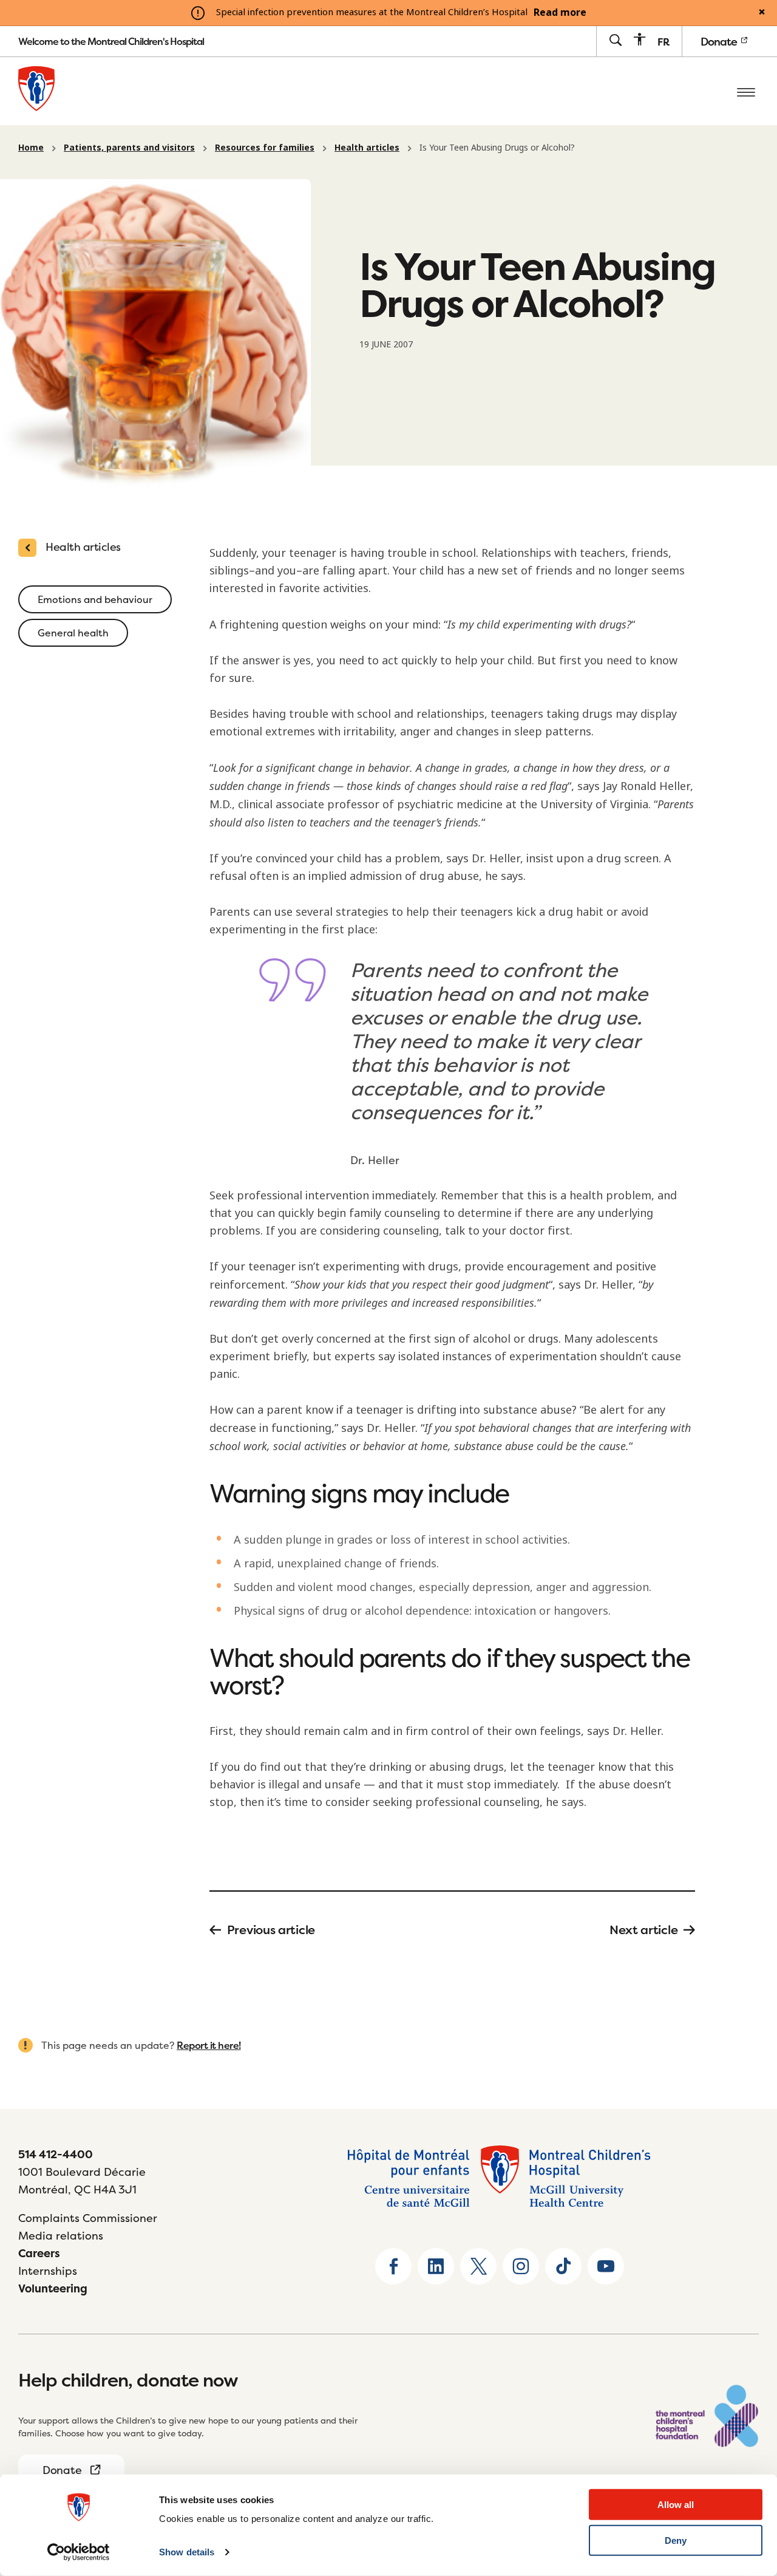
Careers (39, 2253)
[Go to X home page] (478, 2266)
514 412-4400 (56, 2154)
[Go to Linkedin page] (436, 2266)
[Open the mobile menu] (746, 91)
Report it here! (209, 2045)
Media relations (61, 2236)
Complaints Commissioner (88, 2218)
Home (31, 148)
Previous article (271, 1930)
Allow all (676, 2505)
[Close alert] (762, 13)
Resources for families (265, 148)
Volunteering (53, 2288)
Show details (187, 2552)
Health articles (367, 148)
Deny (676, 2540)
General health (73, 633)
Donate (720, 42)
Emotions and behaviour (95, 599)
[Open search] (615, 41)
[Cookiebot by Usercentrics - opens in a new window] (79, 2552)
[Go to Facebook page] (393, 2266)
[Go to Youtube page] (606, 2266)
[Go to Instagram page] (521, 2266)
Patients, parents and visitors (129, 148)
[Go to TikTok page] (563, 2266)
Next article (643, 1930)
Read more (560, 13)
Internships (48, 2271)
